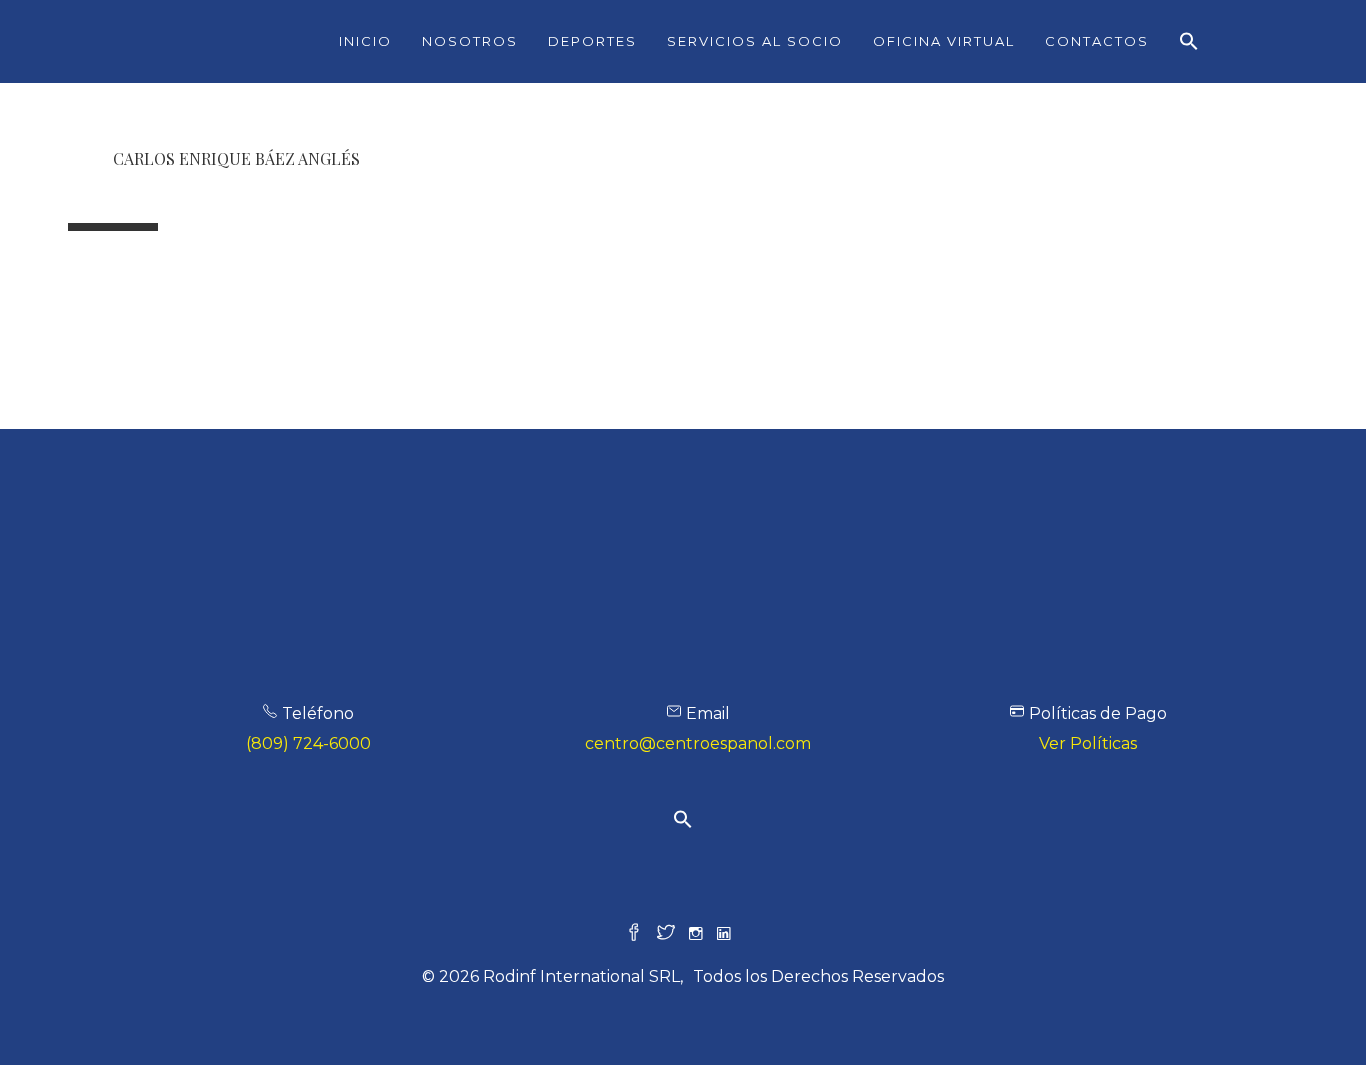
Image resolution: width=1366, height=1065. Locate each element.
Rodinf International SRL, (583, 976)
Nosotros (470, 41)
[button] (1189, 42)
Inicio (365, 41)
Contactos (1097, 41)
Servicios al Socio (755, 41)
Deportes (592, 41)
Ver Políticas (1088, 743)
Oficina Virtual (944, 41)
